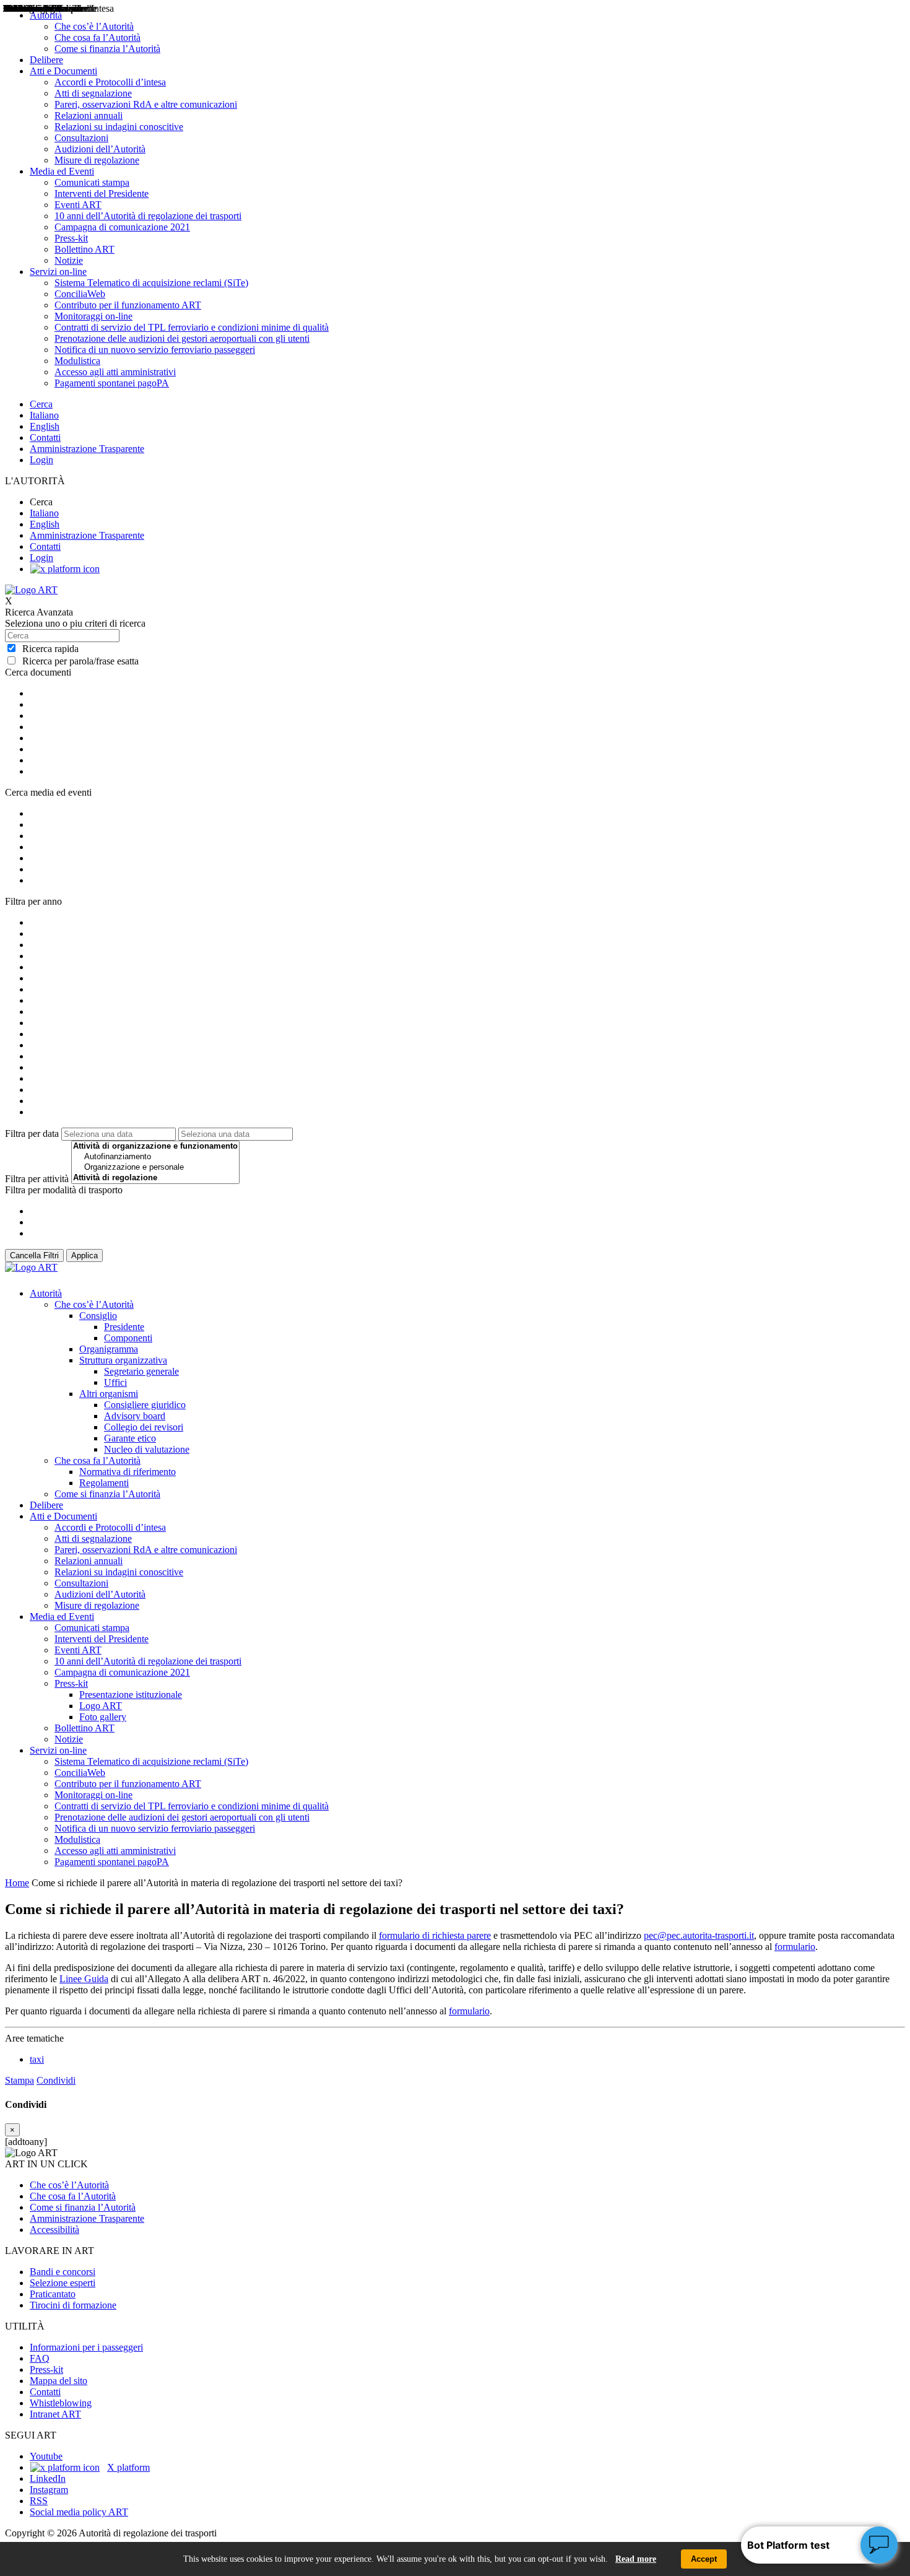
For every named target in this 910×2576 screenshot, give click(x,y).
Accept (704, 2559)
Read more (636, 2559)
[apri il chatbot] (879, 2545)
